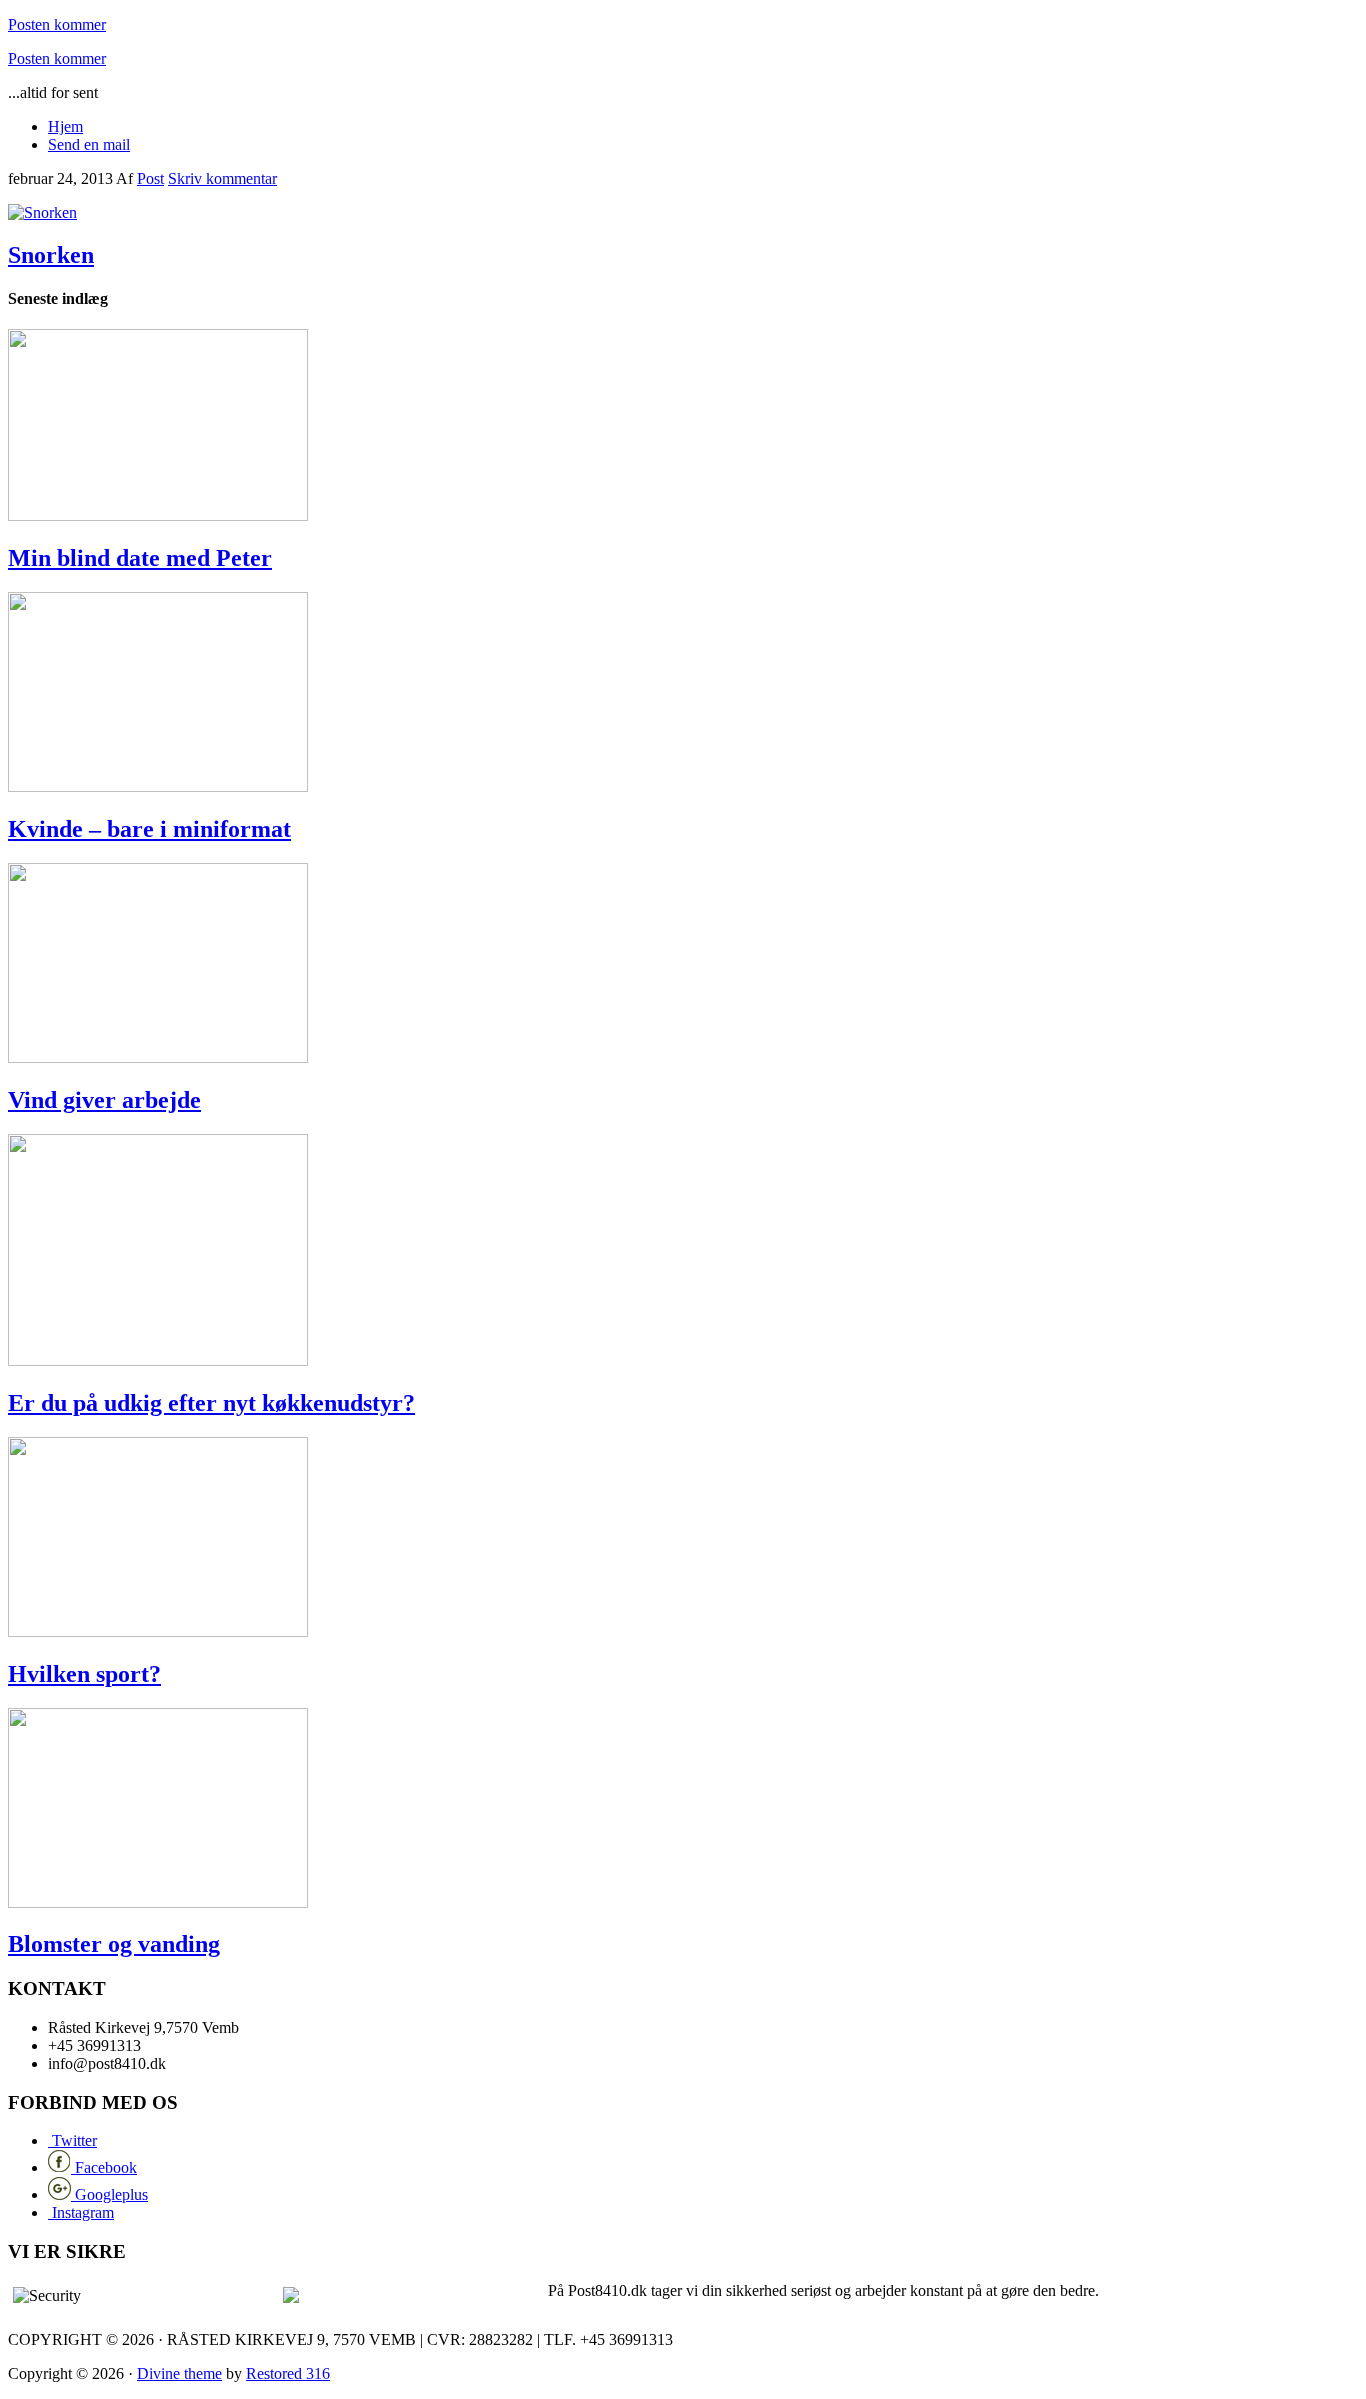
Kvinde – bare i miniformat (149, 829)
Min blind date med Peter (140, 558)
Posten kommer (57, 24)
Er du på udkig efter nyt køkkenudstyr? (211, 1403)
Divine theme (179, 2373)
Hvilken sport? (84, 1674)
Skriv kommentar (222, 178)
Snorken (51, 255)
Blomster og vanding (114, 1944)
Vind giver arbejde (104, 1100)
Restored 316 (288, 2373)
